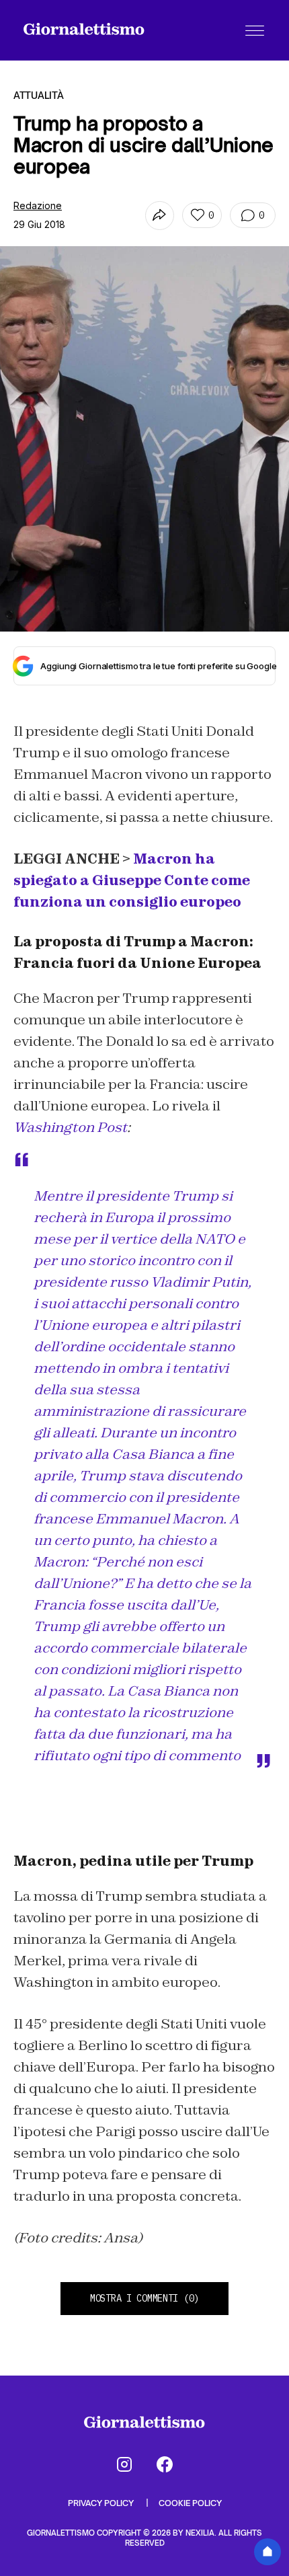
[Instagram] (124, 2464)
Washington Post (70, 1127)
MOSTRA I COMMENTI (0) (144, 2298)
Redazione (38, 205)
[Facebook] (165, 2464)
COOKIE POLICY (190, 2503)
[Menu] (255, 30)
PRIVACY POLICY (102, 2503)
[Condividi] (160, 216)
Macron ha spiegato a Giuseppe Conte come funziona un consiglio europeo (132, 880)
